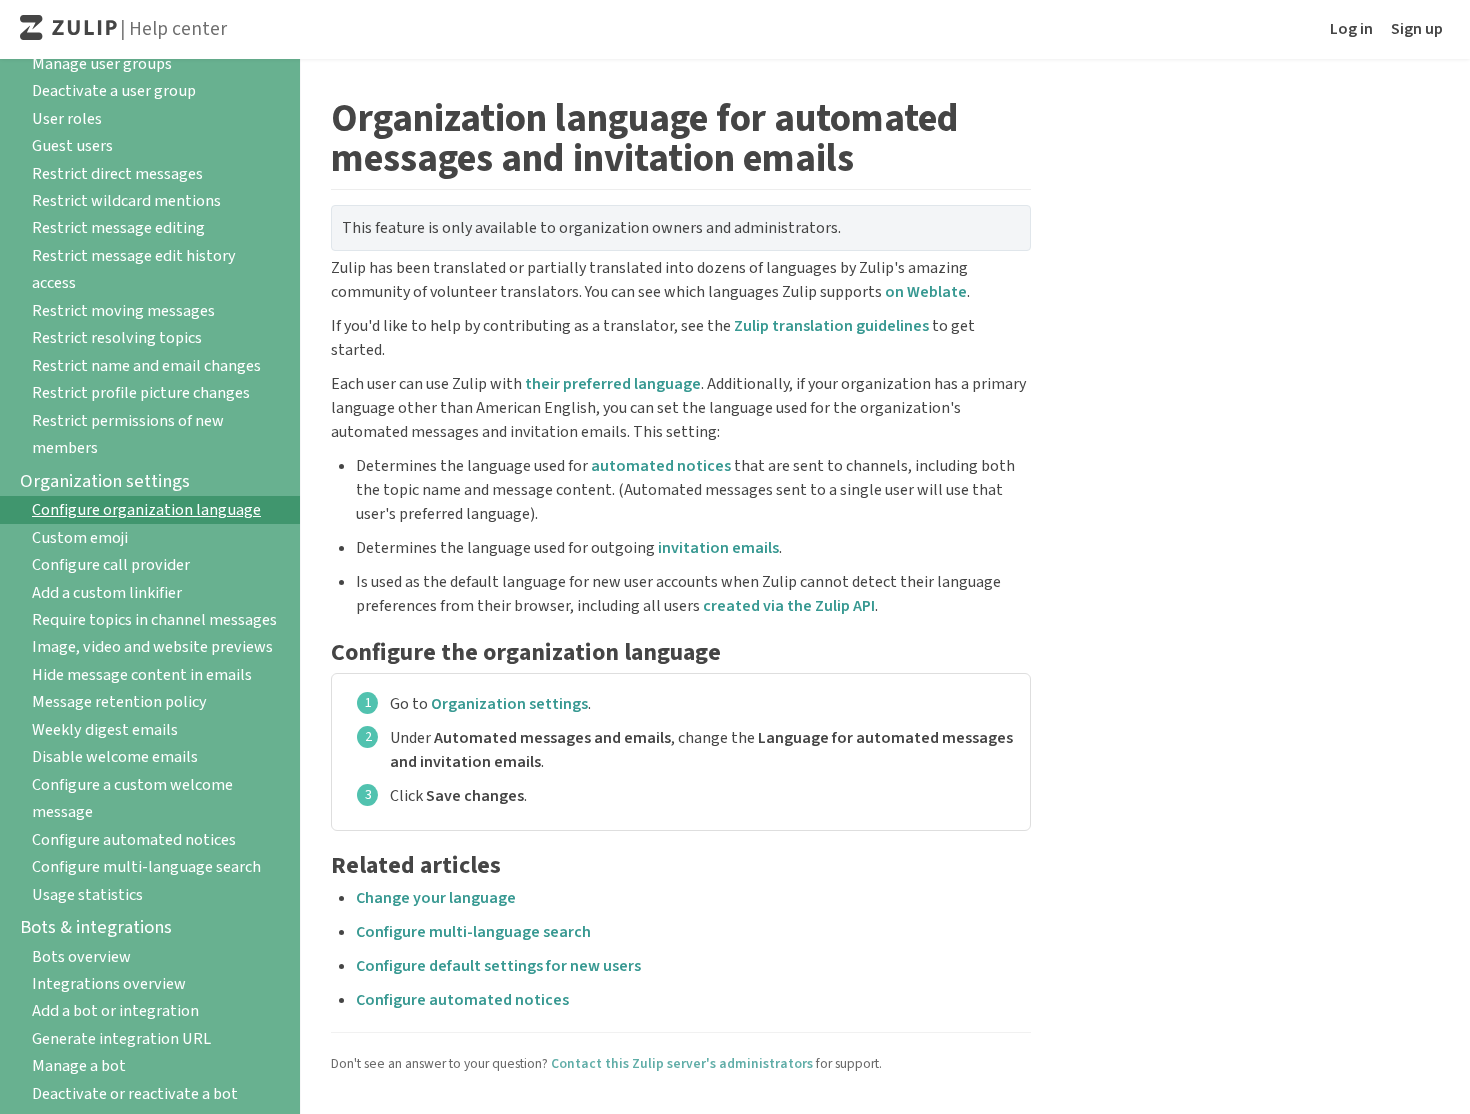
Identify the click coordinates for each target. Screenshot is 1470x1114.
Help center (178, 29)
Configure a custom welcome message (132, 798)
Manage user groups (102, 63)
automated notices (661, 466)
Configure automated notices (134, 839)
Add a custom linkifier (107, 592)
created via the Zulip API (789, 606)
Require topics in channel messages (154, 619)
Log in (1351, 29)
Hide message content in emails (142, 674)
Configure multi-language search (146, 866)
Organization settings (509, 704)
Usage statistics (87, 894)
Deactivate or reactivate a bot (135, 1093)
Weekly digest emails (105, 729)
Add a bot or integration (115, 1010)
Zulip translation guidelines (831, 326)
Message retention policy (119, 701)
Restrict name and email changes (146, 365)
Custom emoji (80, 537)
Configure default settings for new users (498, 966)
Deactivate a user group (114, 90)
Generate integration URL (121, 1038)
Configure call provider (111, 564)
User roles (67, 118)
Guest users (72, 145)
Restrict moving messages (123, 310)
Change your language (436, 898)
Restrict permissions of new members (128, 434)
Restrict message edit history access (134, 269)
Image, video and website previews (152, 646)
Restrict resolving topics (117, 337)
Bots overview (81, 956)
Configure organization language (146, 509)
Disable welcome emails (115, 756)
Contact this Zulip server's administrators (682, 1063)
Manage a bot (79, 1065)
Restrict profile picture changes (141, 392)
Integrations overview (109, 983)
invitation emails (718, 548)
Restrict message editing (118, 227)
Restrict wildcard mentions (126, 200)
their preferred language (613, 384)
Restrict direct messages (117, 173)
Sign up (1417, 29)
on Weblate (926, 292)
